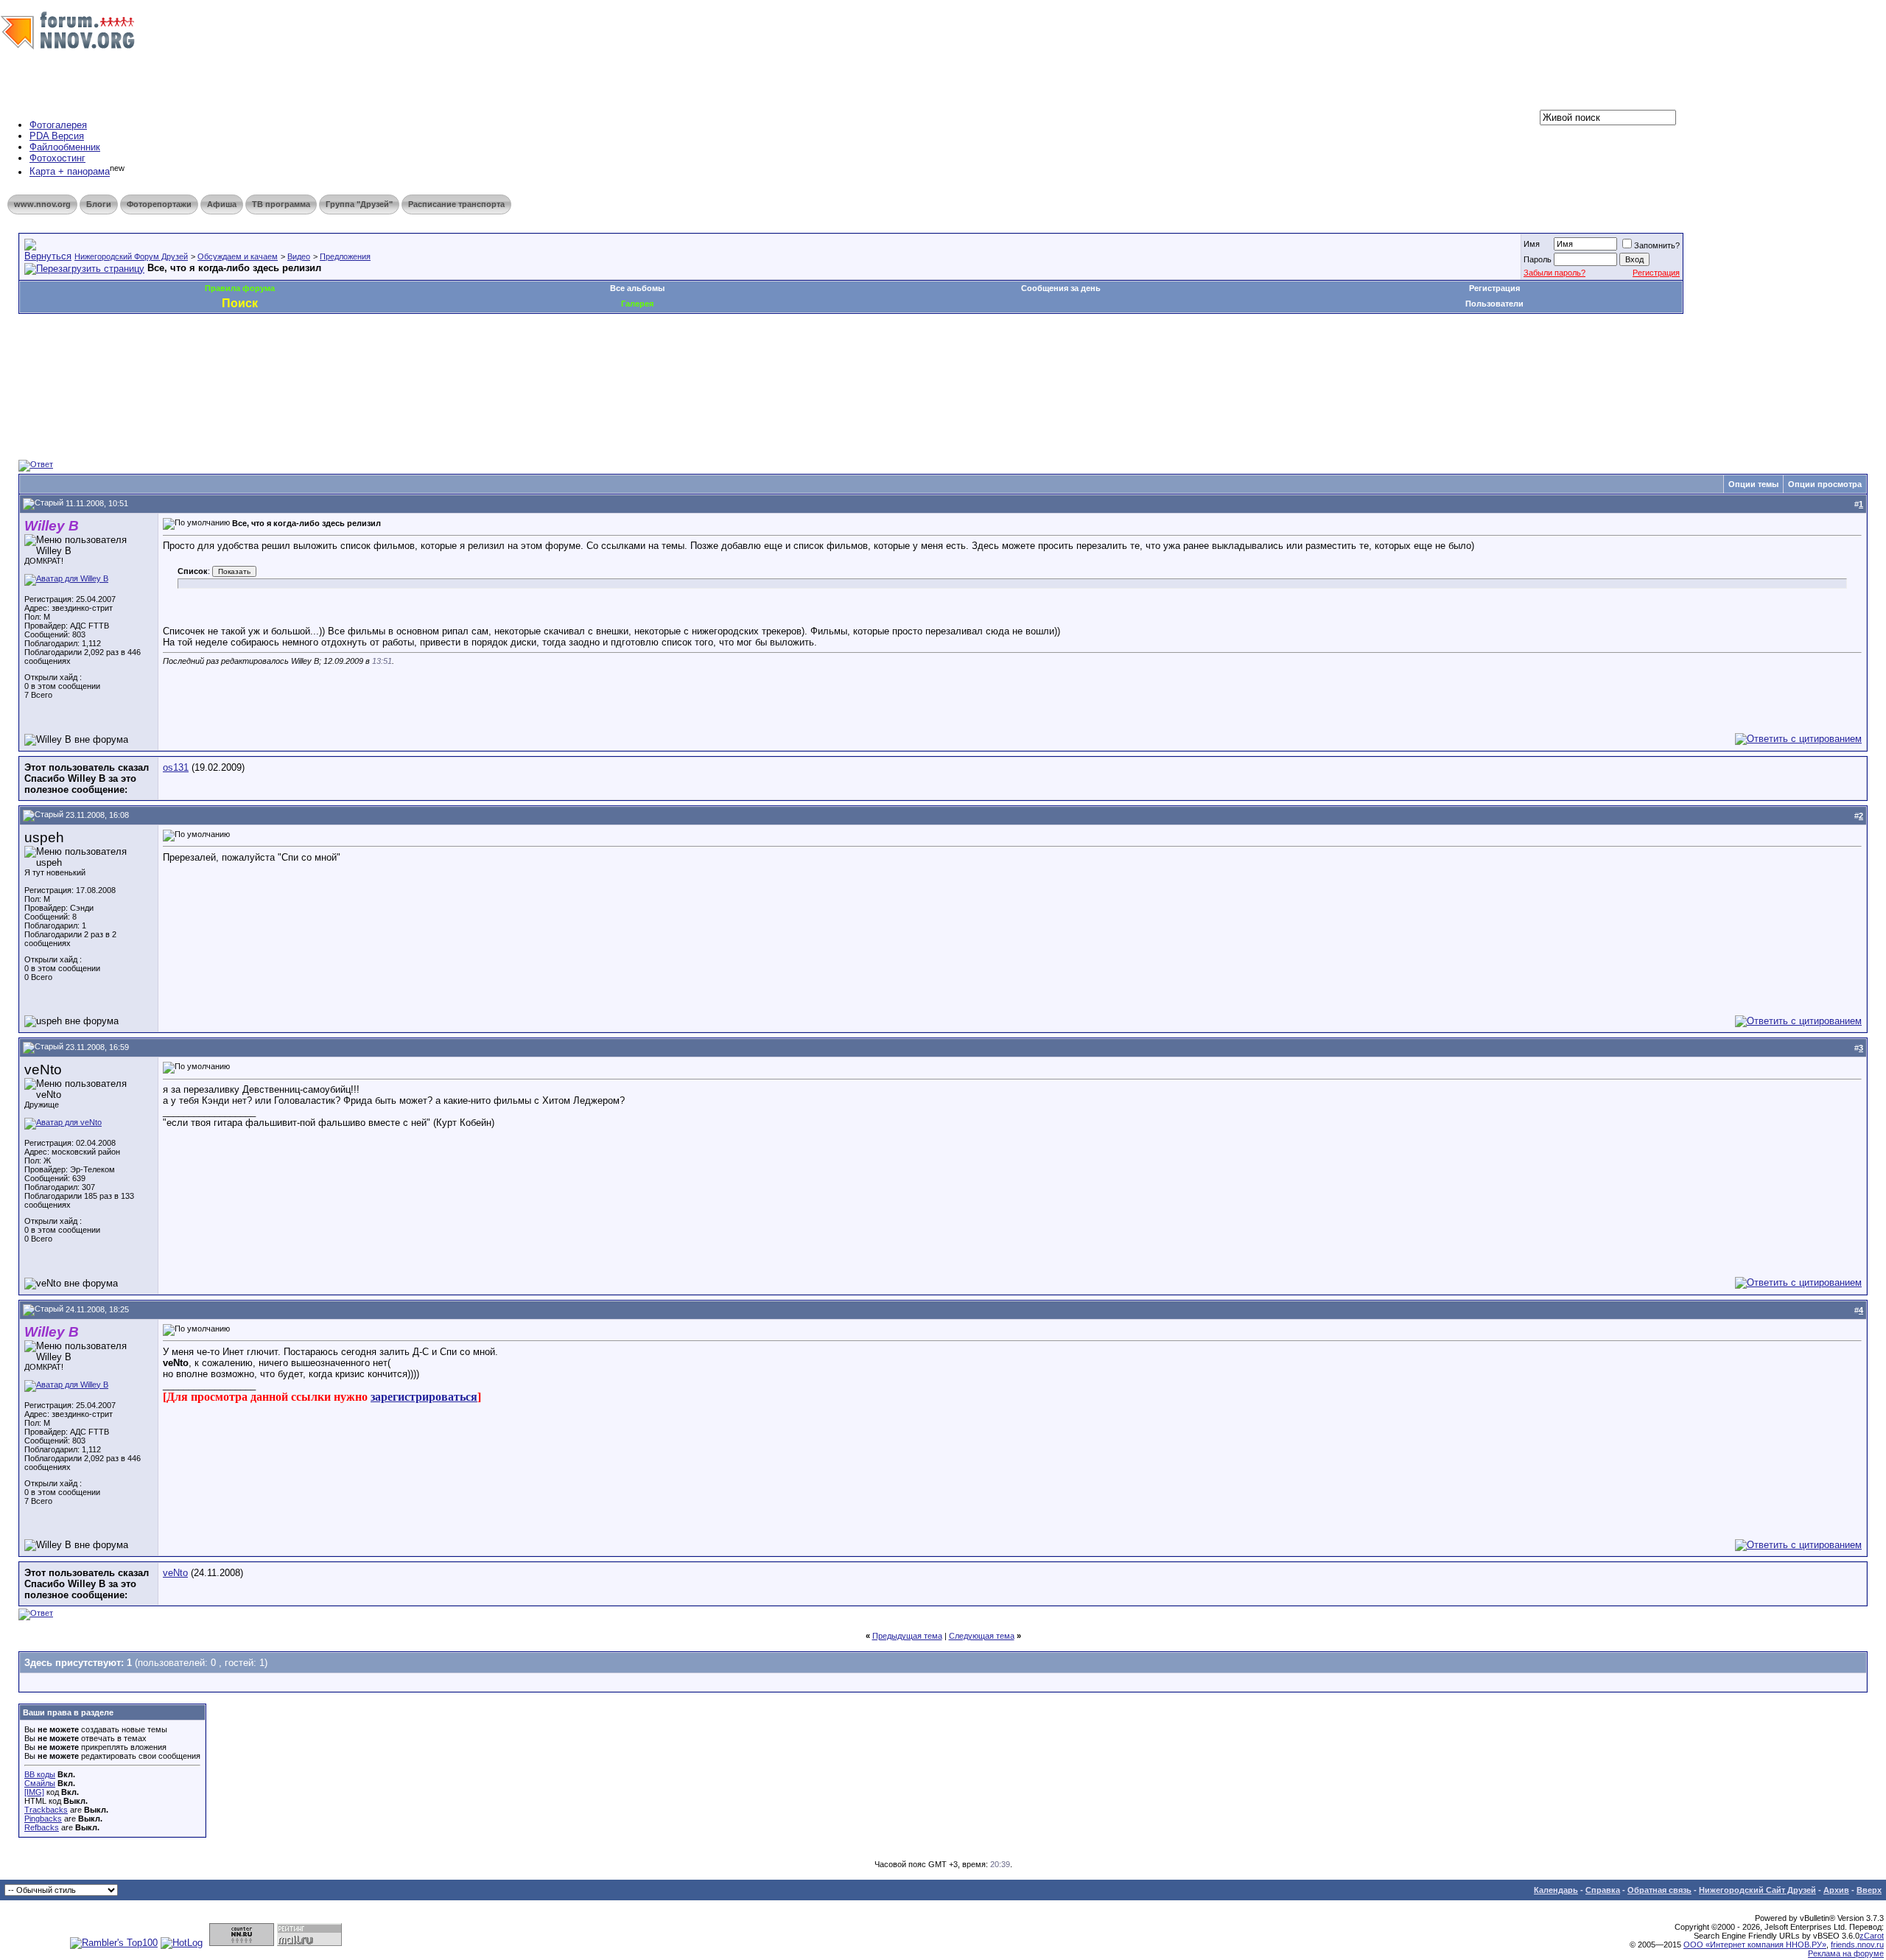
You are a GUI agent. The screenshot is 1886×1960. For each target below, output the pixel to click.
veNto (175, 1573)
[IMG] (34, 1792)
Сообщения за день (1061, 288)
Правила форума (240, 288)
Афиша (222, 204)
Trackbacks (46, 1810)
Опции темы (1753, 484)
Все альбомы (637, 288)
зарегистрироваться (424, 1397)
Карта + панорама (70, 172)
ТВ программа (281, 204)
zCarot (1872, 1936)
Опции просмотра (1825, 484)
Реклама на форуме (1846, 1953)
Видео (299, 256)
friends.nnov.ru (1857, 1945)
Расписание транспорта (456, 204)
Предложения (345, 256)
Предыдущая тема (907, 1636)
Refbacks (42, 1827)
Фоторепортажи (159, 204)
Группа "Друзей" (359, 204)
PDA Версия (57, 136)
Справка (1603, 1890)
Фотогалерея (58, 125)
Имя (1532, 244)
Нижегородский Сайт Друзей (1757, 1890)
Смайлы (40, 1783)
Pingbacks (43, 1819)
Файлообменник (65, 147)
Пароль (1538, 259)
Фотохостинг (57, 158)
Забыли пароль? (1554, 273)
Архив (1836, 1890)
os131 (176, 767)
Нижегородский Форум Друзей (131, 256)
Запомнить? (1657, 245)
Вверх (1869, 1890)
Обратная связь (1659, 1890)
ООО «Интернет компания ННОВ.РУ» (1755, 1945)
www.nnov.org (42, 204)
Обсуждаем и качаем (238, 256)
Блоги (99, 204)
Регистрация (1656, 273)
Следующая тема (982, 1636)
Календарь (1556, 1890)
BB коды (40, 1774)
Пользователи (1494, 304)
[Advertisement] (287, 358)
